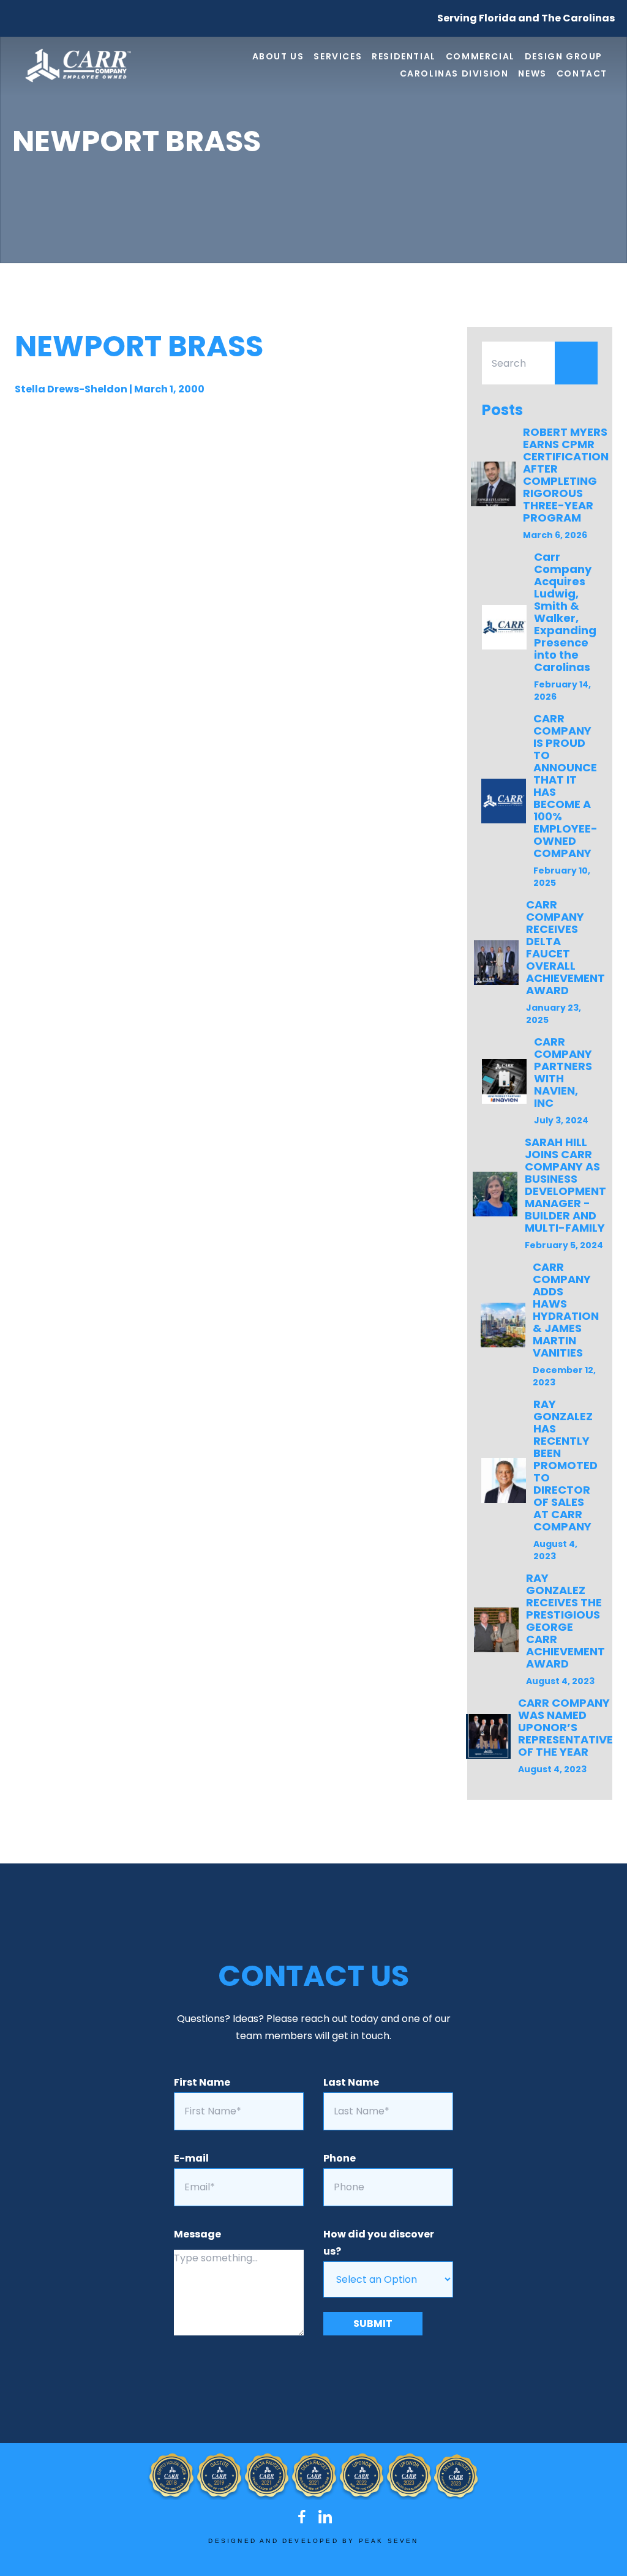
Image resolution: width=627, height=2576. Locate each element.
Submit (373, 2323)
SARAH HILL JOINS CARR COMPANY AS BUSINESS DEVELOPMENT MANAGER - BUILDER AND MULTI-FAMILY (565, 1185)
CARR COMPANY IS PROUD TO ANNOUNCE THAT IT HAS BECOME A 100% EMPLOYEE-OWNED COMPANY (565, 786)
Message (197, 2234)
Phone (340, 2158)
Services (338, 56)
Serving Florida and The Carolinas (526, 18)
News (532, 73)
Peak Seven (389, 2541)
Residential (404, 56)
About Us (278, 56)
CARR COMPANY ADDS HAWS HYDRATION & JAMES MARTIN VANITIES (566, 1310)
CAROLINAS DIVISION (454, 73)
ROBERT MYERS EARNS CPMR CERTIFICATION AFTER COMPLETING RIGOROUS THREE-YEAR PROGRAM (566, 475)
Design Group (564, 56)
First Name (202, 2082)
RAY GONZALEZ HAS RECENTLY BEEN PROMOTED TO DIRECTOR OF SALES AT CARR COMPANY (565, 1465)
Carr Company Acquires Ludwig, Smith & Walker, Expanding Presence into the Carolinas (565, 612)
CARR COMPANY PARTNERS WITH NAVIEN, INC (563, 1072)
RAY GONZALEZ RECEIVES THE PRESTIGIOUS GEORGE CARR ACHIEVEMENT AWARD (565, 1621)
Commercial (480, 56)
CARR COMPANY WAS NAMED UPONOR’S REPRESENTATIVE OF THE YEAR (565, 1727)
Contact (582, 73)
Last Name (351, 2082)
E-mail (191, 2158)
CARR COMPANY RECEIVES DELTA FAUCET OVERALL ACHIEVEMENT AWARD (565, 947)
